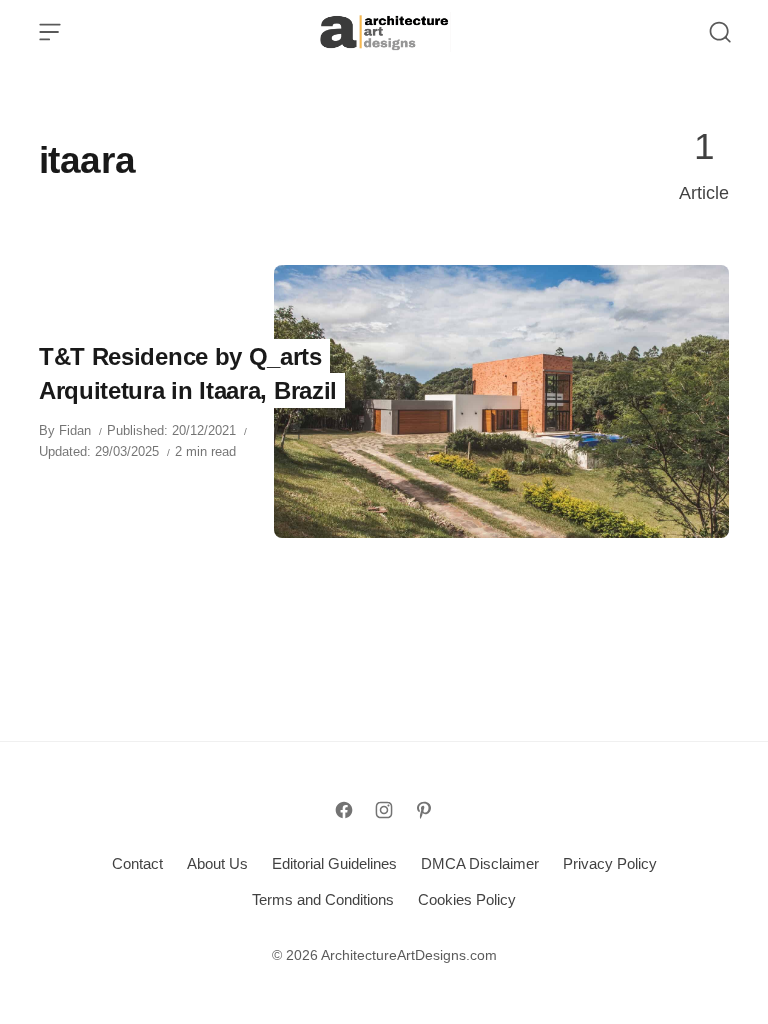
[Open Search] (720, 32)
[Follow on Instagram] (384, 810)
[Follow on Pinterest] (424, 810)
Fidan (75, 430)
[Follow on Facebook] (344, 810)
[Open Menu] (50, 32)
